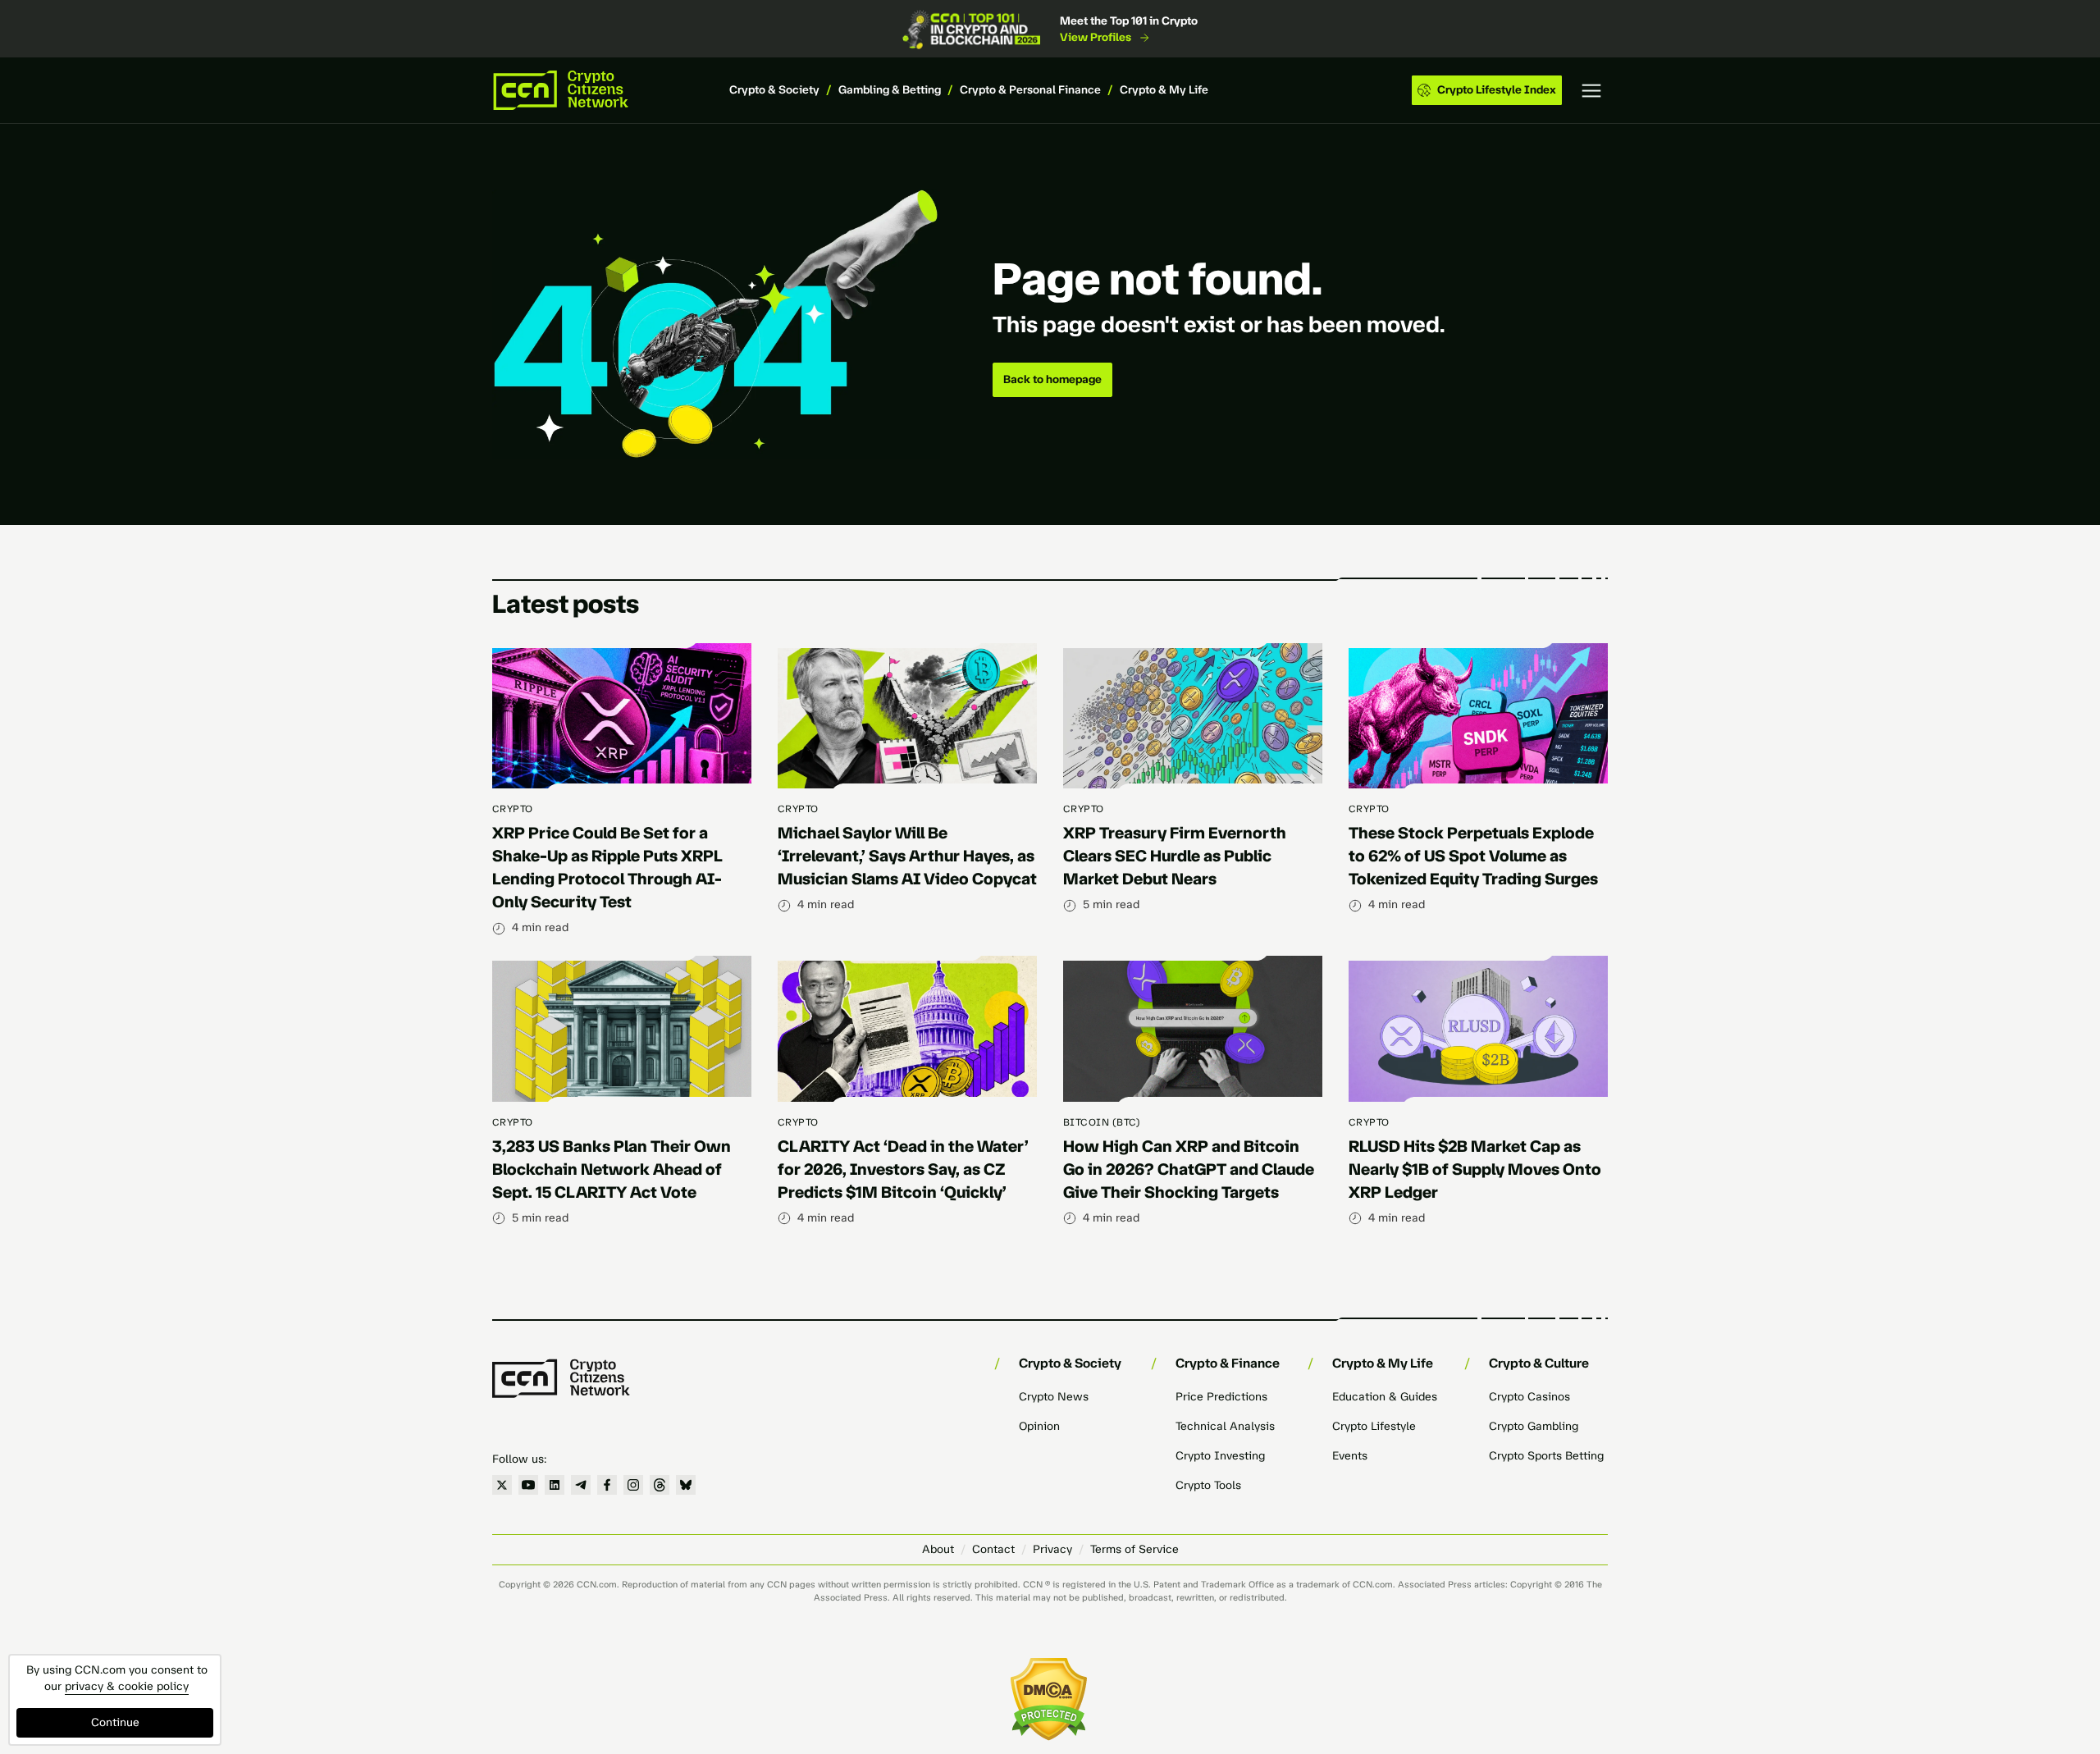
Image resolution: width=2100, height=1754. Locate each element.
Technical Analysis (1225, 1426)
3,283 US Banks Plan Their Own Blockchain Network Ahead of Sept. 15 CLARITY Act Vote (612, 1169)
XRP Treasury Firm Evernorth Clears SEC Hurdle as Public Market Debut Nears (1175, 856)
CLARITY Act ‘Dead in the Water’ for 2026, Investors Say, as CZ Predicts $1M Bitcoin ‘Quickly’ (903, 1169)
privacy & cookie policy (127, 1686)
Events (1350, 1456)
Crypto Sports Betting (1546, 1456)
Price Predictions (1221, 1397)
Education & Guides (1385, 1397)
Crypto (513, 809)
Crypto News (1054, 1397)
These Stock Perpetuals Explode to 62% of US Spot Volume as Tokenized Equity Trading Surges (1473, 856)
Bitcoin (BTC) (1102, 1122)
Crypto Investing (1220, 1456)
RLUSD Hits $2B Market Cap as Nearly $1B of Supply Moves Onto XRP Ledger (1475, 1169)
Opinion (1039, 1426)
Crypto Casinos (1529, 1397)
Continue (115, 1722)
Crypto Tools (1208, 1485)
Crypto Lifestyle (1374, 1426)
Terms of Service (1134, 1549)
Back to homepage (1052, 379)
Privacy (1052, 1549)
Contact (993, 1549)
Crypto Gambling (1534, 1426)
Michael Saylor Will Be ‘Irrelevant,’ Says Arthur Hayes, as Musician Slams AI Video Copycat (907, 856)
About (938, 1549)
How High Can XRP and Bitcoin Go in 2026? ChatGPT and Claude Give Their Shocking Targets (1189, 1169)
